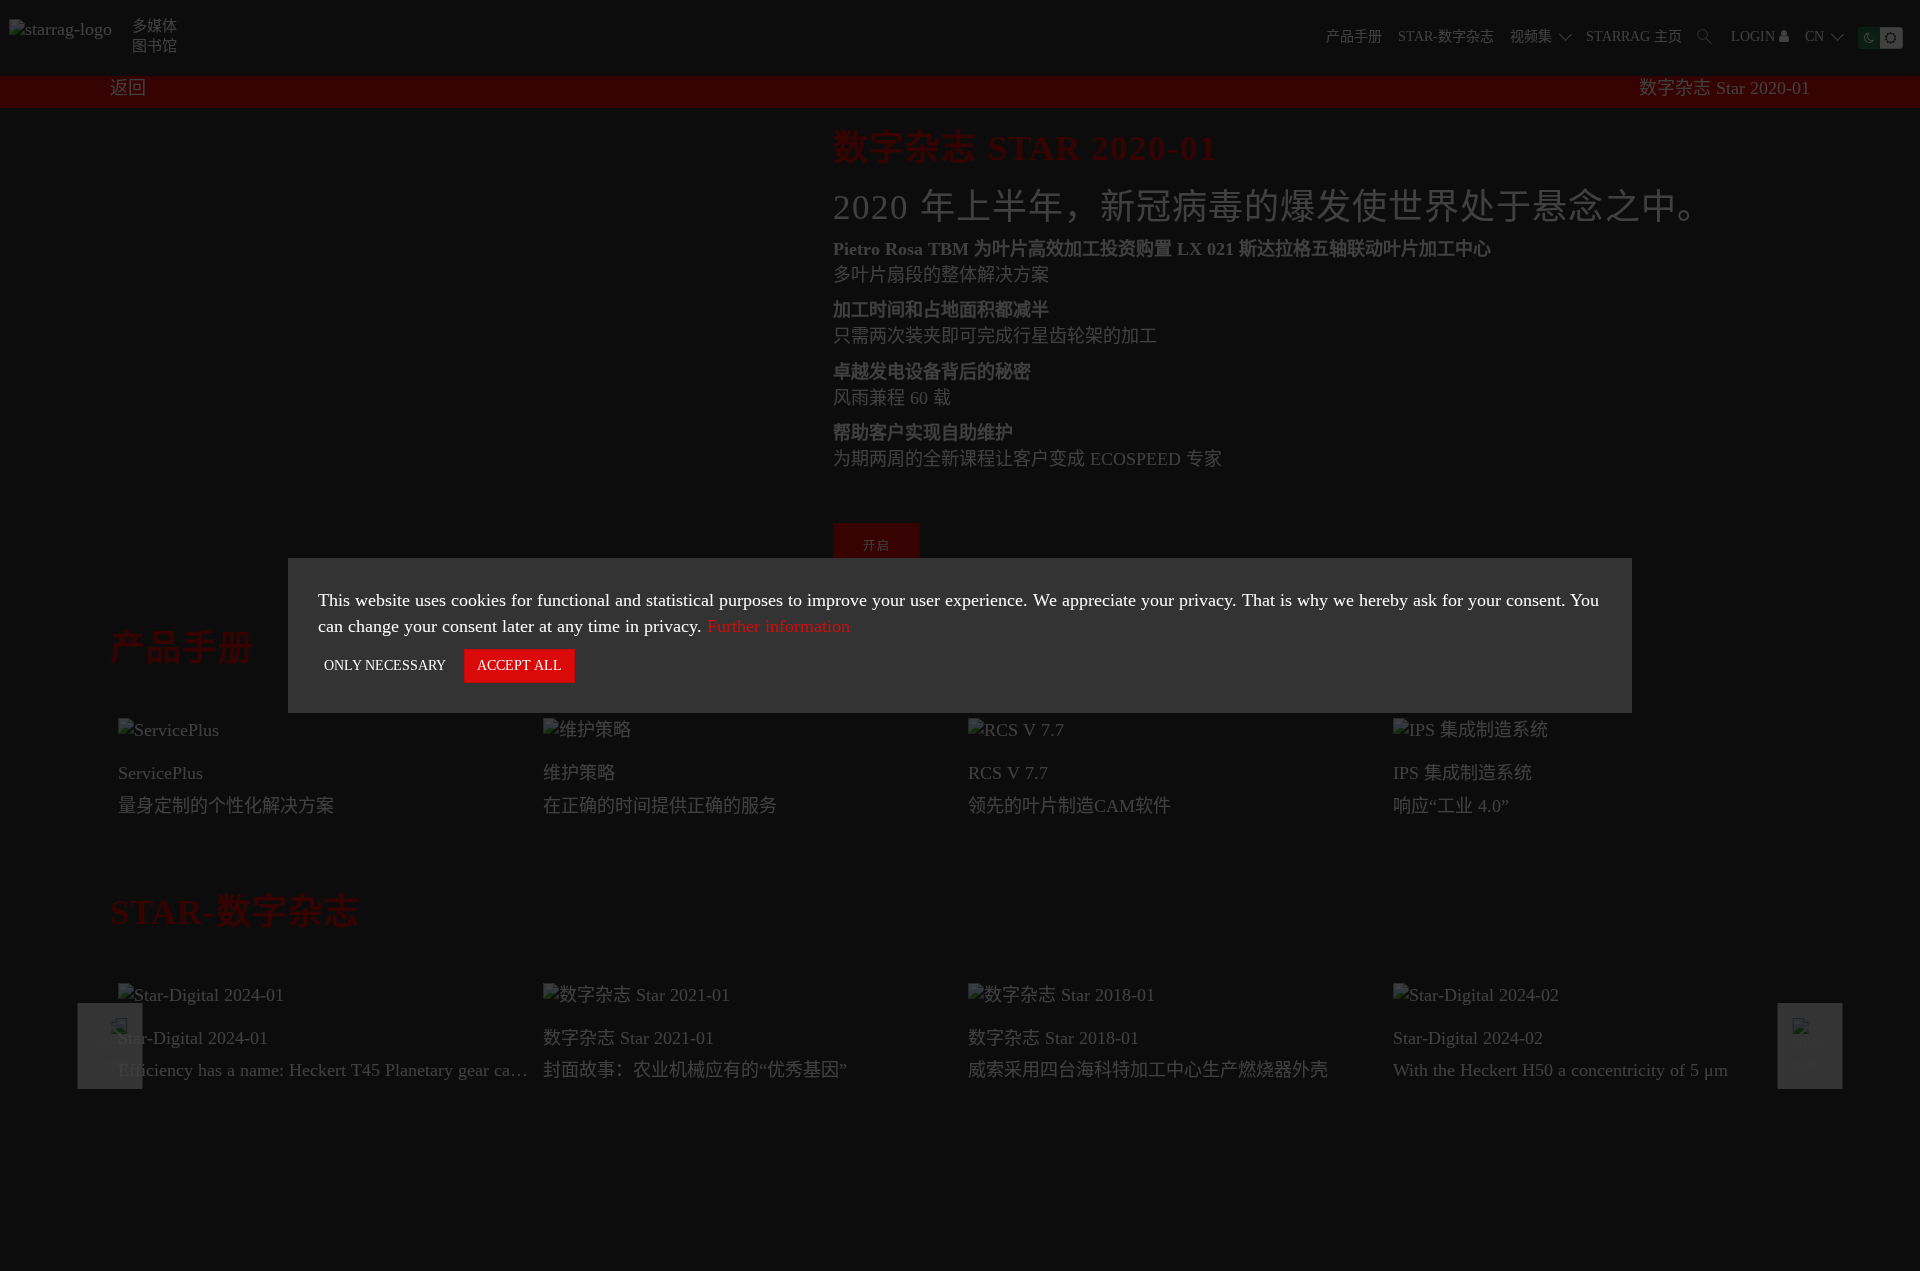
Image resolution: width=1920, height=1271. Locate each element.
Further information (778, 626)
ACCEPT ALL (519, 665)
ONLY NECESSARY (385, 665)
